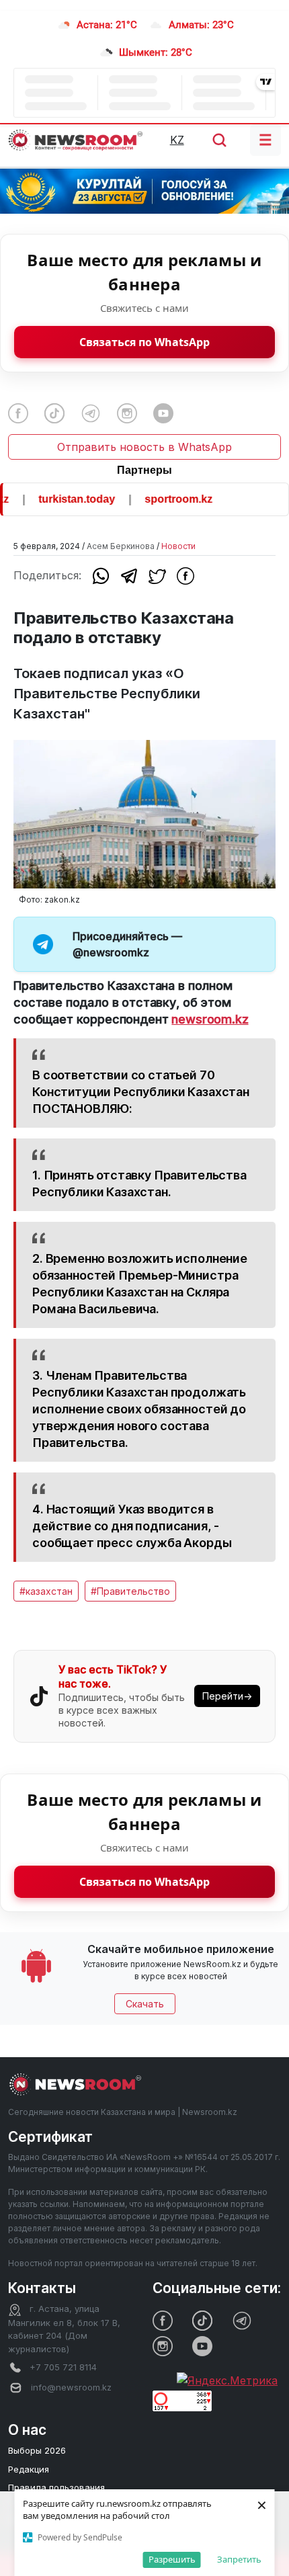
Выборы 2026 (37, 2450)
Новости (178, 546)
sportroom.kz (168, 499)
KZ (177, 140)
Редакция (29, 2469)
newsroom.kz (210, 1019)
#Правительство (130, 1591)
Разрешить (172, 2559)
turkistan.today (66, 499)
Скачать (145, 2004)
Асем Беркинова (121, 546)
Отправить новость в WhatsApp (144, 447)
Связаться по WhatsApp (144, 342)
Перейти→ (227, 1696)
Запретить (239, 2559)
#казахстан (46, 1591)
